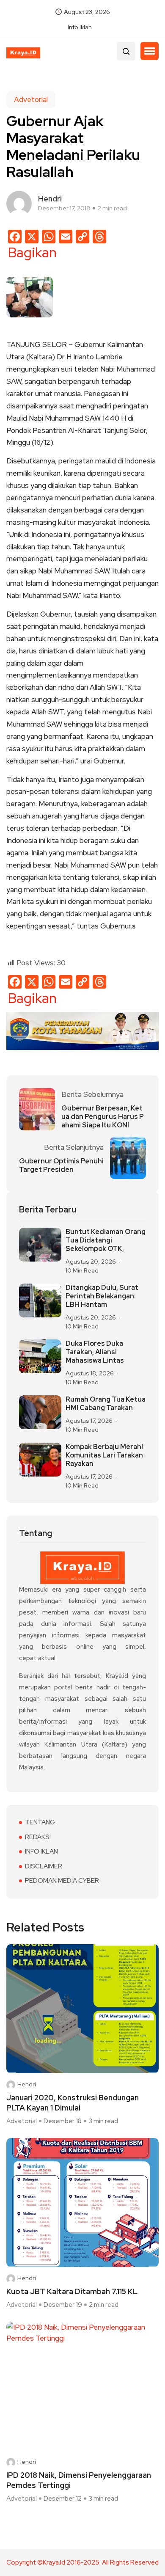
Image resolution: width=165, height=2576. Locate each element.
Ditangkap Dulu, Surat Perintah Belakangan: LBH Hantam (102, 1296)
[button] (150, 51)
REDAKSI (38, 1837)
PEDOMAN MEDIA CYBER (62, 1881)
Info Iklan (80, 27)
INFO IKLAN (41, 1851)
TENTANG (40, 1822)
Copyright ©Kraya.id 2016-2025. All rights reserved (82, 2563)
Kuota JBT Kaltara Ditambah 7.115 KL (72, 2291)
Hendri (27, 2084)
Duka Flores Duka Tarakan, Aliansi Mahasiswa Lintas (95, 1352)
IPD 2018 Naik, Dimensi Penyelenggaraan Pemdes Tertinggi (79, 2480)
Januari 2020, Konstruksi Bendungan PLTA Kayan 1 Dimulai (73, 2103)
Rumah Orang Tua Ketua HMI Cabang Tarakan (106, 1404)
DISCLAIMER (44, 1866)
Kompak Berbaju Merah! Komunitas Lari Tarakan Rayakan (104, 1455)
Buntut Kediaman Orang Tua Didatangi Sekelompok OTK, (106, 1240)
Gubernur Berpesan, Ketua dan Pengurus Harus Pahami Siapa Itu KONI (103, 1117)
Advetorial (31, 99)
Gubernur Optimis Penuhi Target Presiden (61, 1165)
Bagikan (32, 253)
